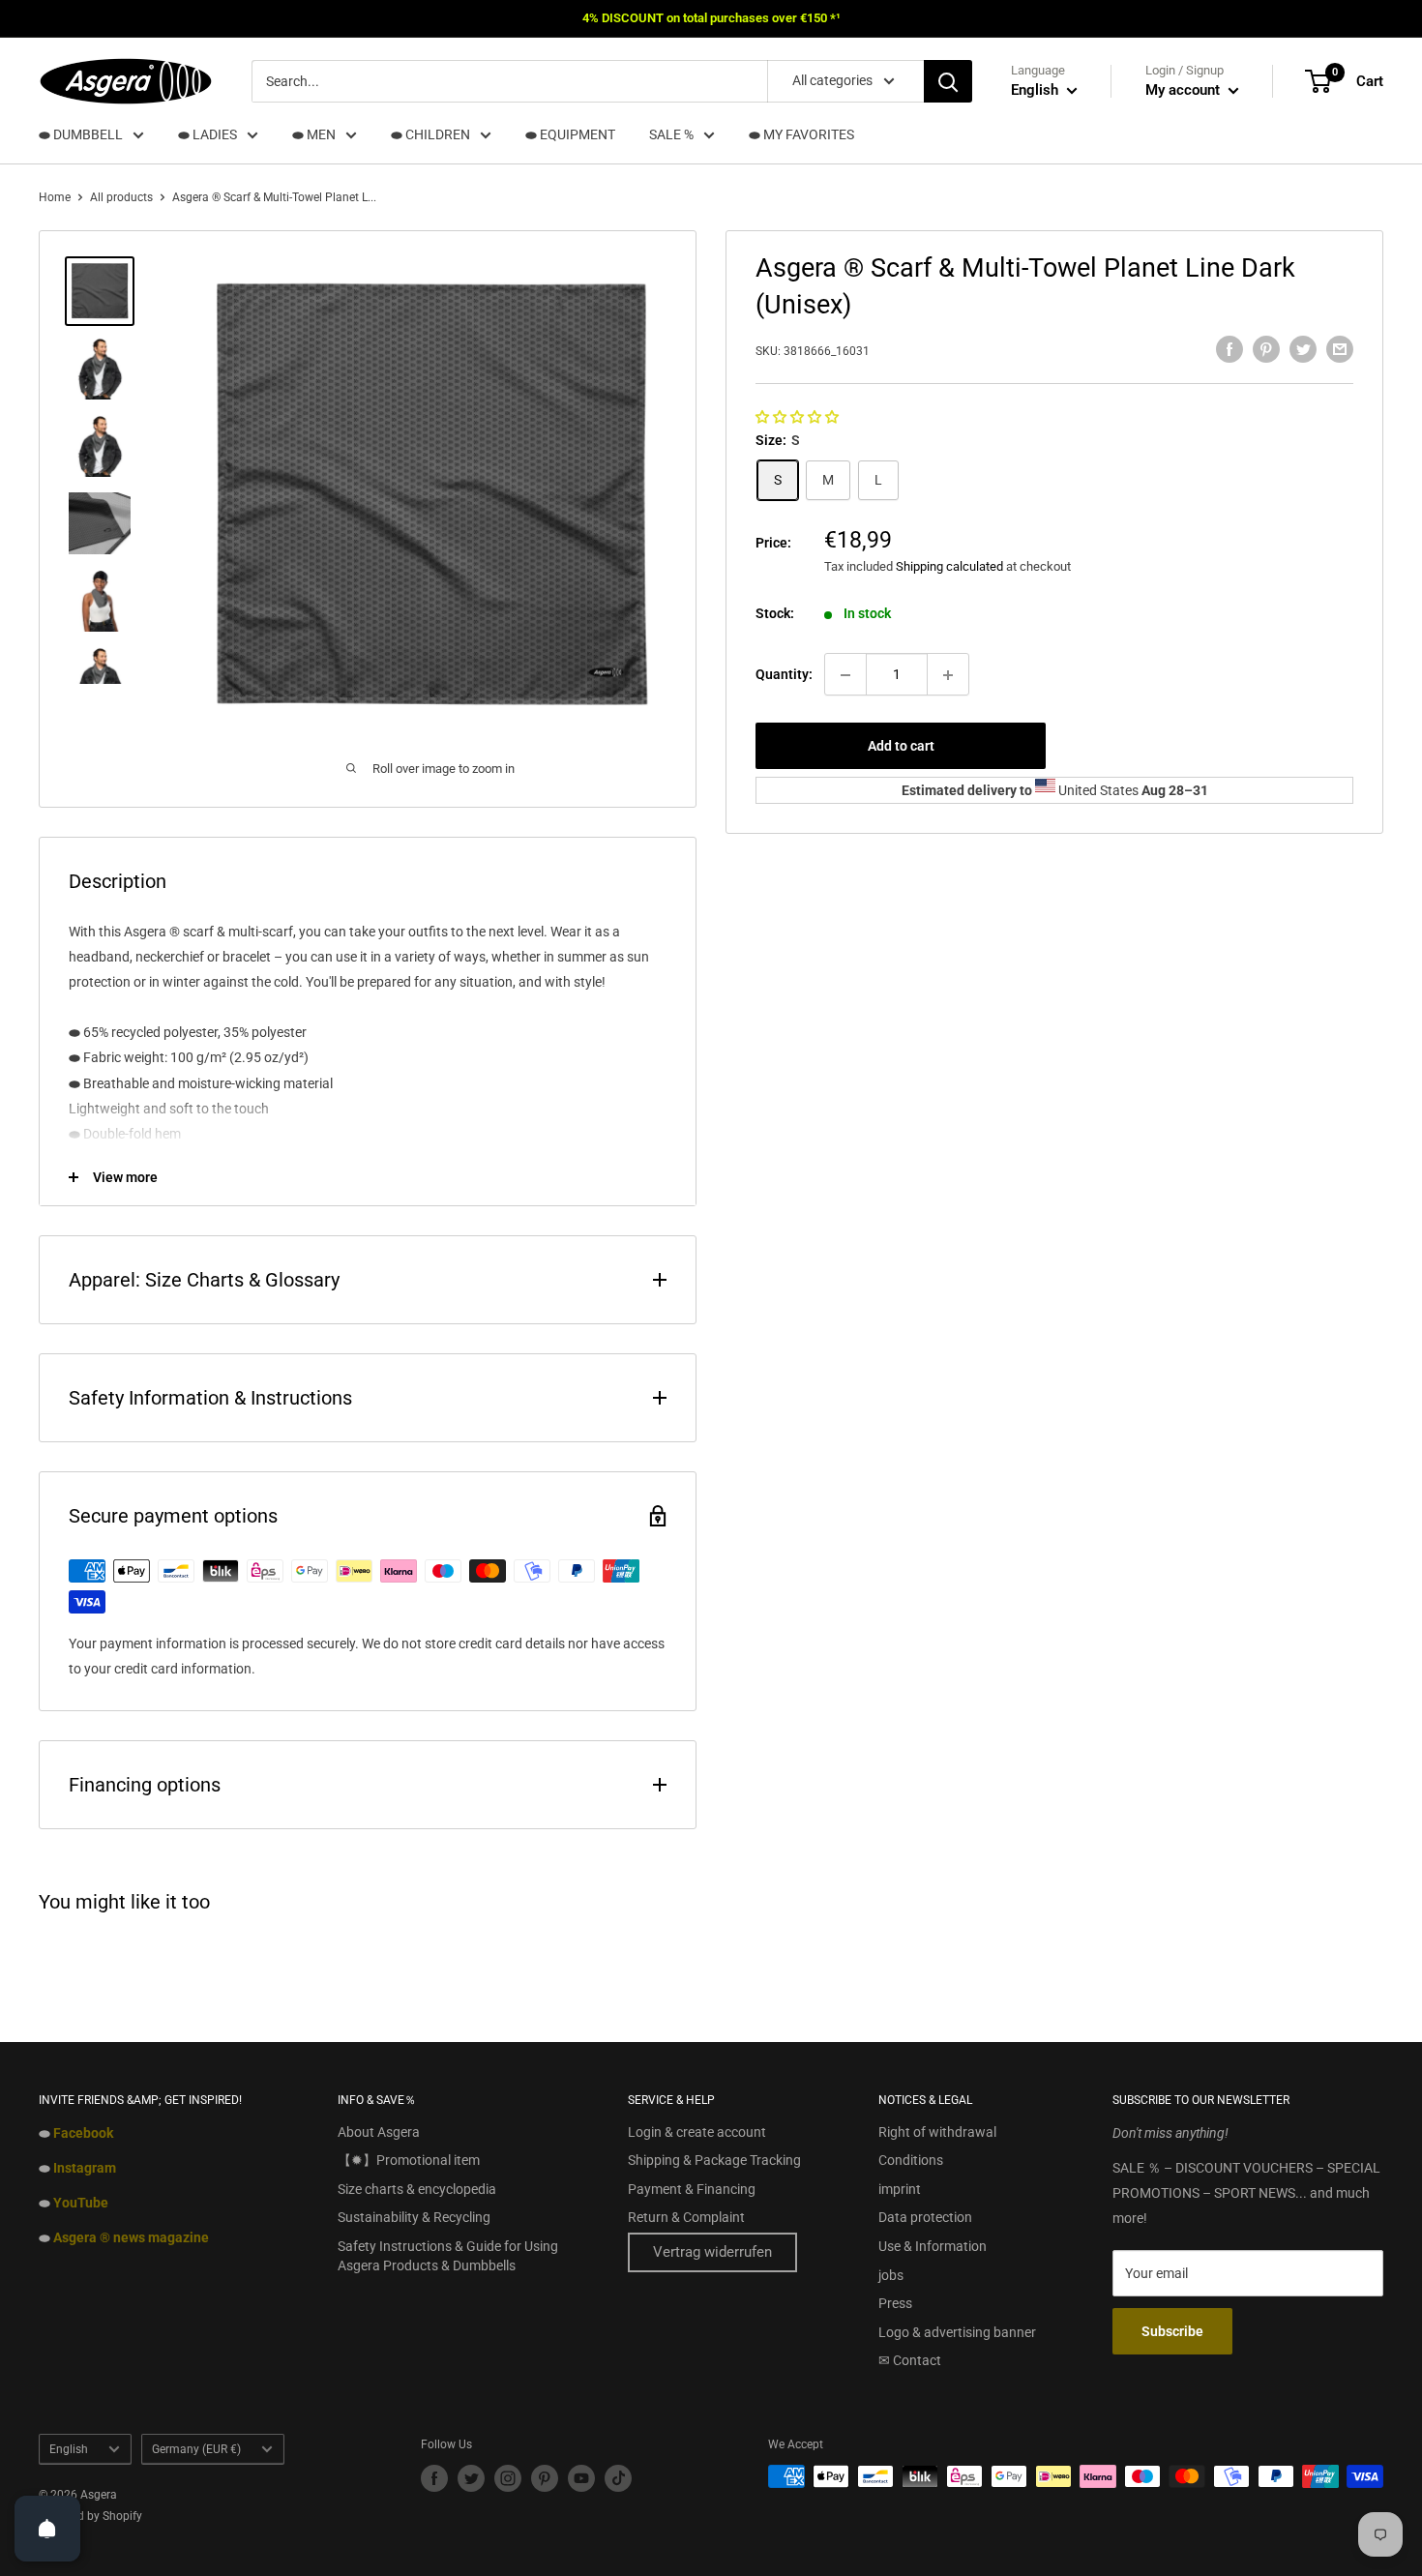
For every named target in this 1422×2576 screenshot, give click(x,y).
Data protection (925, 2217)
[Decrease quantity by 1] (845, 675)
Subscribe (1172, 2331)
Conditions (911, 2160)
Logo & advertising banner (957, 2332)
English (69, 2449)
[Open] (47, 2529)
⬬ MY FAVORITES (801, 134)
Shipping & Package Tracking (714, 2160)
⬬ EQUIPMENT (570, 134)
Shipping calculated (949, 567)
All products (121, 197)
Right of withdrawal (937, 2132)
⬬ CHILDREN (430, 134)
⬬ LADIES (207, 134)
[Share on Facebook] (1229, 349)
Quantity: (784, 675)
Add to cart (901, 747)
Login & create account (697, 2132)
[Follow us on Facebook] (434, 2478)
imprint (900, 2189)
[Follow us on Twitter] (471, 2478)
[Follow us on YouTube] (581, 2478)
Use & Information (933, 2246)
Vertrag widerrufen (712, 2252)
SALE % (671, 134)
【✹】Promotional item (409, 2160)
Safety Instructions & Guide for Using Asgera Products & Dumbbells (448, 2256)
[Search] (948, 81)
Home (55, 197)
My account (1185, 90)
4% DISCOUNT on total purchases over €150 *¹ (711, 18)
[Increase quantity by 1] (948, 675)
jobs (891, 2275)
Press (895, 2303)
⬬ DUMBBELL (81, 134)
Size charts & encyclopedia (417, 2189)
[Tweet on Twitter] (1303, 349)
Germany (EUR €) (196, 2449)
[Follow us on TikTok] (618, 2478)
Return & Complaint (686, 2217)
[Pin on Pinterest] (1266, 349)
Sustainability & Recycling (414, 2217)
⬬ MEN (314, 134)
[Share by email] (1340, 349)
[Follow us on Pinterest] (545, 2478)
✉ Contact (910, 2360)
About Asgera (379, 2132)
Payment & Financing (692, 2189)
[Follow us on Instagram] (508, 2478)
